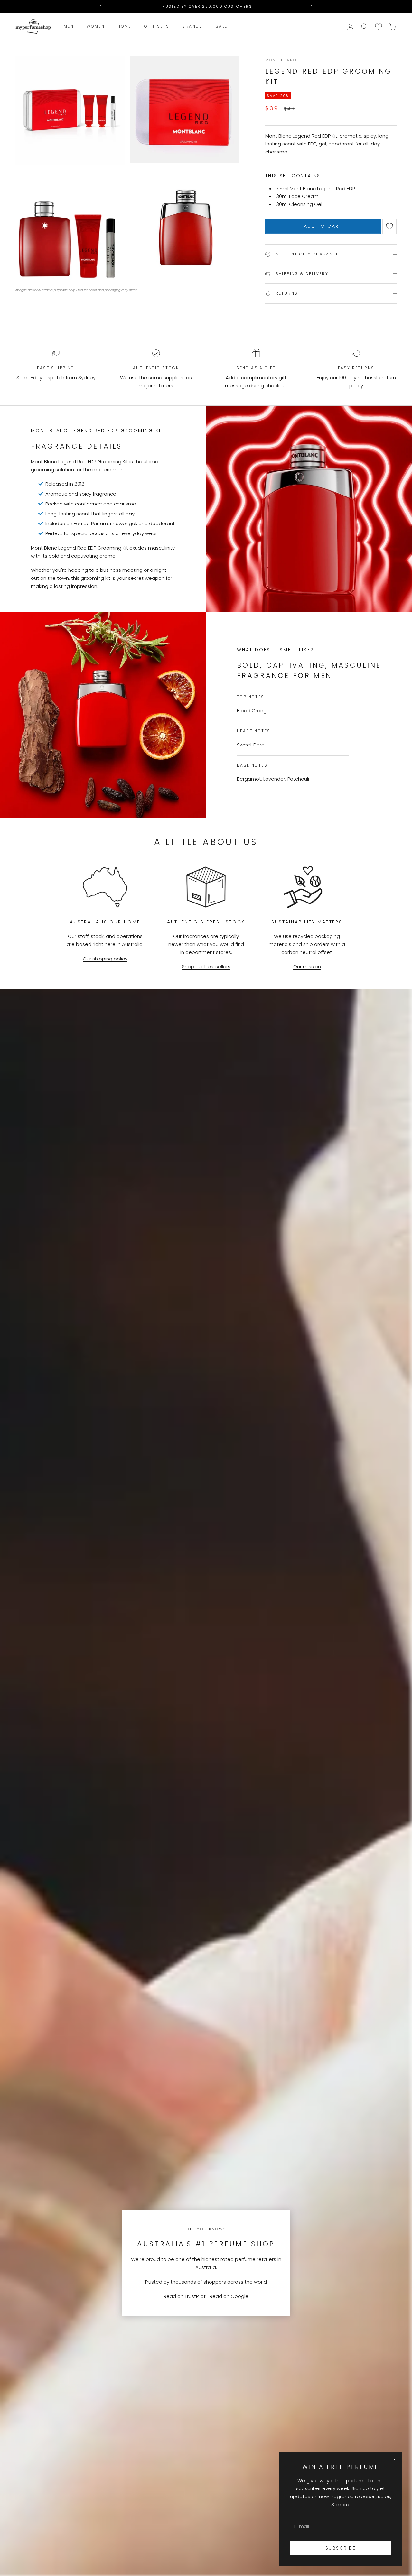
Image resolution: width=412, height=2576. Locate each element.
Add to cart (323, 226)
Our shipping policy (105, 959)
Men (69, 27)
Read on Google (229, 2296)
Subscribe (341, 2548)
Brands (192, 27)
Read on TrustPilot (185, 2296)
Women (96, 27)
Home (124, 27)
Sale (222, 27)
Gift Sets (157, 27)
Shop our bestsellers (206, 966)
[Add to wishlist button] (389, 226)
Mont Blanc (281, 60)
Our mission (307, 966)
